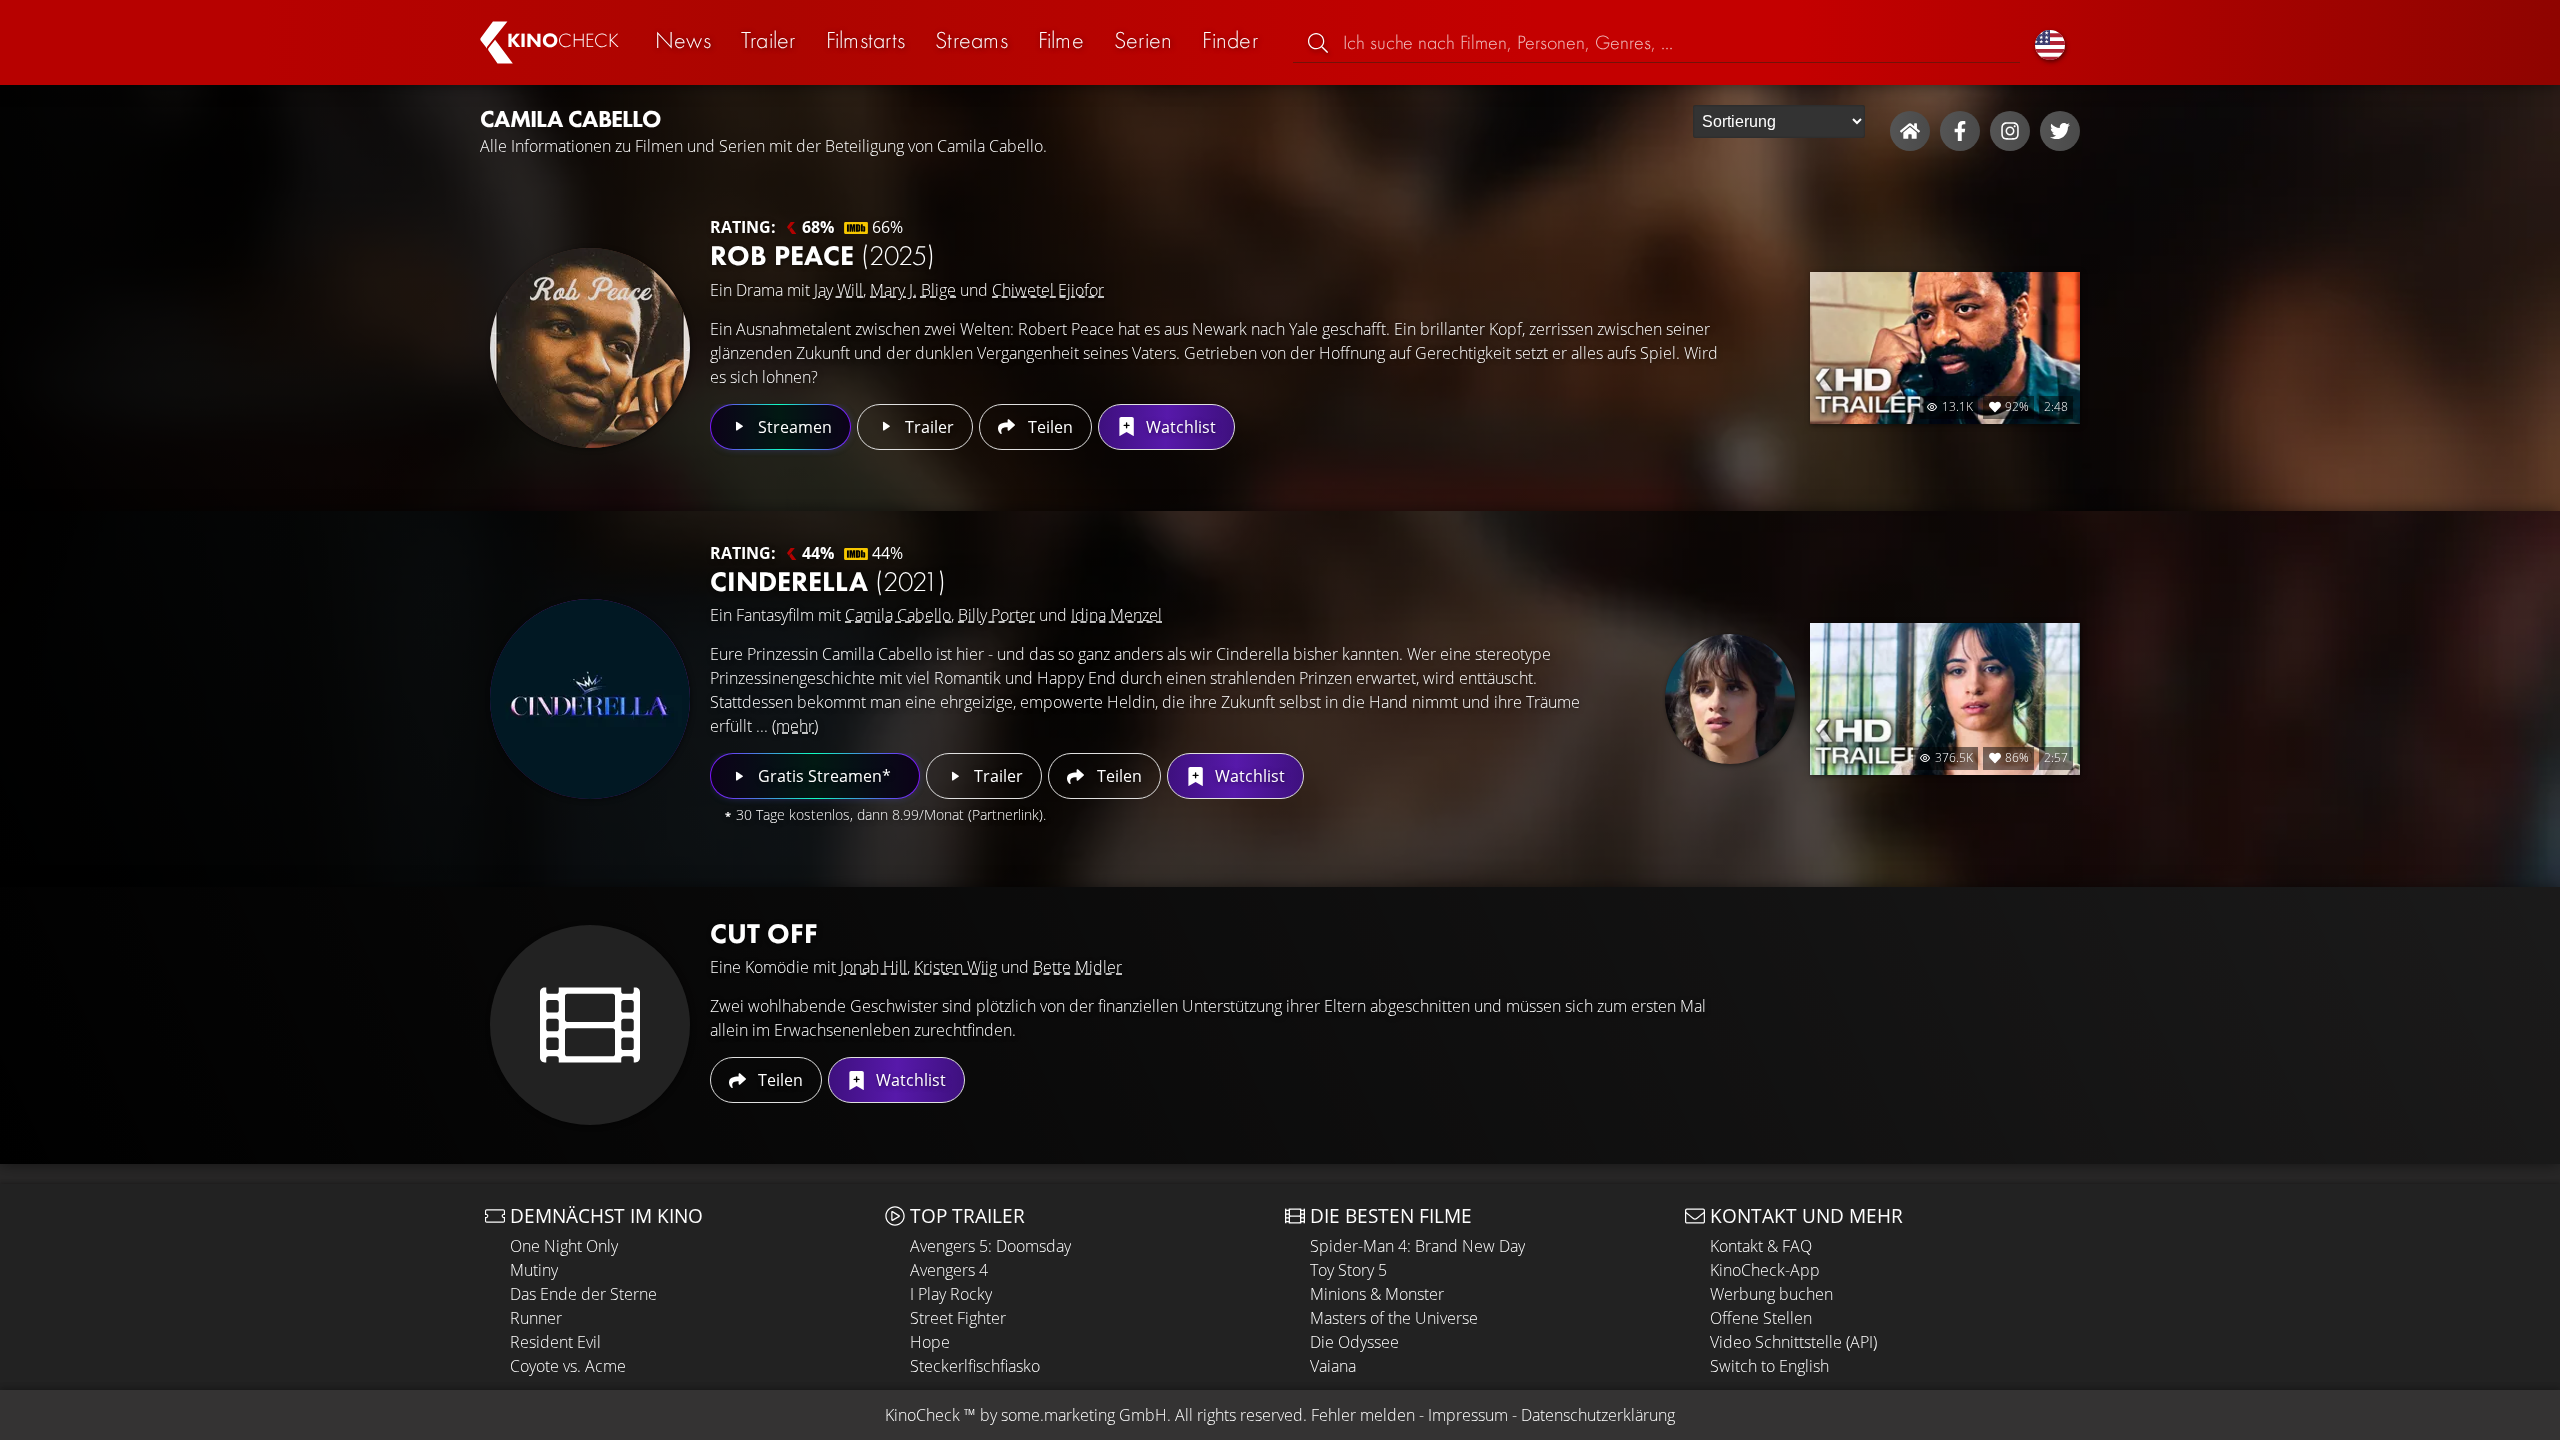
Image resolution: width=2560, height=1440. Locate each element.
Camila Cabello (898, 615)
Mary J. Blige (913, 290)
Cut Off (764, 933)
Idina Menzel (1116, 615)
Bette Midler (1077, 967)
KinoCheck (922, 1415)
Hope (930, 1342)
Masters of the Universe (1394, 1318)
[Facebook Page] (1960, 131)
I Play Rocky (951, 1294)
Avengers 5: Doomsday (990, 1246)
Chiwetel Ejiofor (1048, 290)
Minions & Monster (1377, 1294)
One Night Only (564, 1246)
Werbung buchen (1771, 1294)
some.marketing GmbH (1084, 1415)
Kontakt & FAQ (1761, 1246)
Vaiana (1333, 1366)
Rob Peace (822, 255)
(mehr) (795, 726)
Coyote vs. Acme (568, 1366)
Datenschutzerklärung (1598, 1415)
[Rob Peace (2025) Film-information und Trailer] (590, 348)
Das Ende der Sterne (583, 1294)
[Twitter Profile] (2060, 131)
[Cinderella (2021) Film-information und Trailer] (590, 699)
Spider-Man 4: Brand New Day (1417, 1246)
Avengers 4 (949, 1270)
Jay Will (838, 290)
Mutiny (534, 1270)
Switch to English (1769, 1366)
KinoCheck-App (1765, 1270)
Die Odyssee (1354, 1342)
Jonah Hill (873, 967)
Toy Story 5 (1348, 1270)
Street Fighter (958, 1318)
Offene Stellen (1761, 1318)
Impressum (1468, 1415)
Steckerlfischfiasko (975, 1366)
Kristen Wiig (955, 967)
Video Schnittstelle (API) (1793, 1342)
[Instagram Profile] (2010, 131)
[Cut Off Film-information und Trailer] (590, 1025)
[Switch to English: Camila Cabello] (2050, 42)
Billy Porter (996, 615)
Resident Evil (555, 1342)
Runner (536, 1318)
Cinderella (828, 581)
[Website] (1910, 131)
